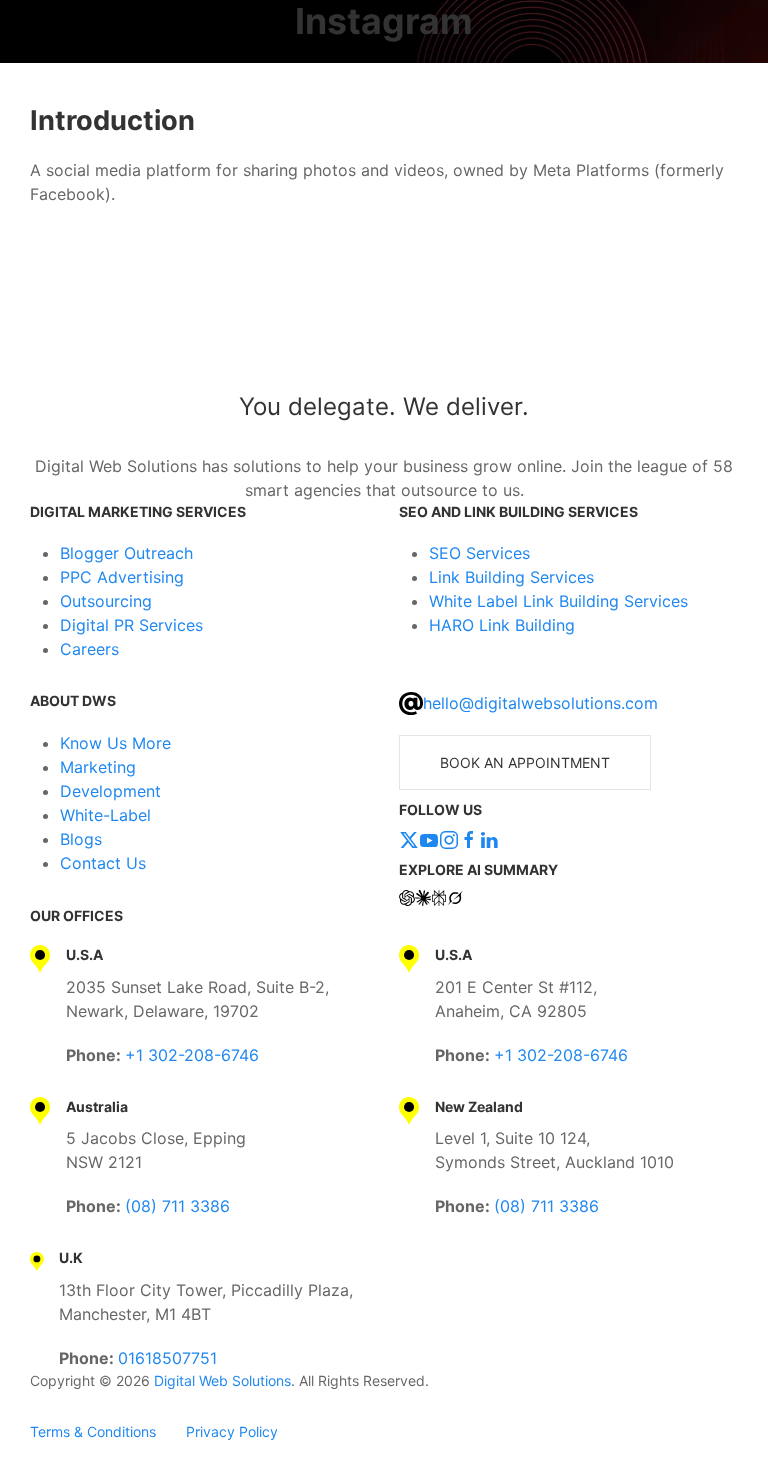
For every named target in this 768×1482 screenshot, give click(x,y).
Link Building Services (511, 577)
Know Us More (115, 743)
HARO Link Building (502, 625)
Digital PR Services (131, 625)
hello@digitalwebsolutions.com (540, 703)
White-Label (105, 815)
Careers (89, 649)
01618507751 (167, 1358)
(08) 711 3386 (177, 1206)
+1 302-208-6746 (192, 1055)
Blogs (81, 839)
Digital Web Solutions (222, 1380)
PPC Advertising (122, 577)
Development (110, 791)
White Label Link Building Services (558, 601)
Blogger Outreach (126, 553)
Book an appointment (525, 762)
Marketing (98, 767)
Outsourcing (106, 601)
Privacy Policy (232, 1431)
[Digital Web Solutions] (384, 323)
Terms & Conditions (93, 1431)
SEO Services (479, 553)
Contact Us (103, 863)
